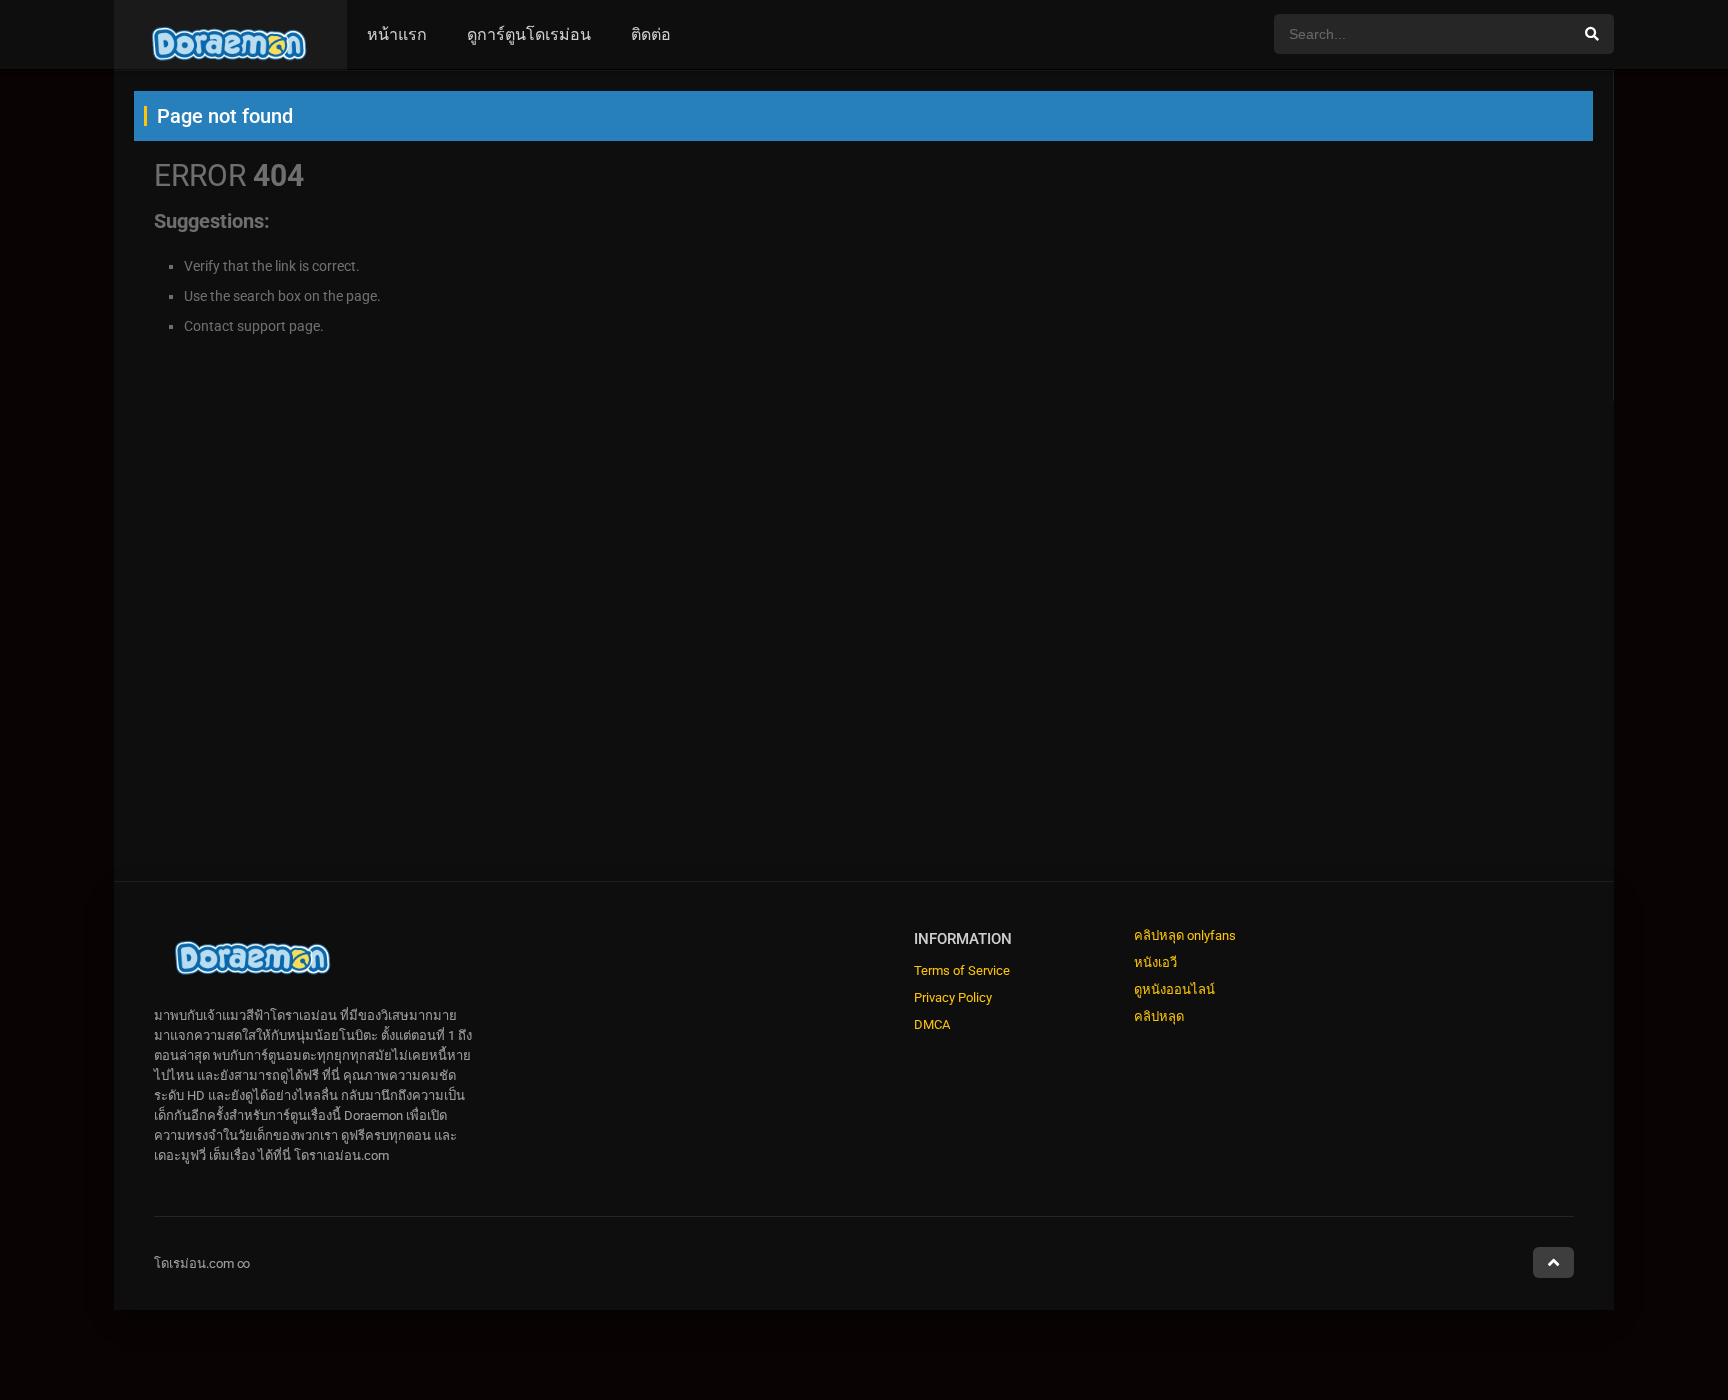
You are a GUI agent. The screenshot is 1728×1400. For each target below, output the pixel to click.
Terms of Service (962, 970)
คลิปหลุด (1159, 1016)
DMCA (932, 1024)
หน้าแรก (397, 34)
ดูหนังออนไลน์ (1174, 989)
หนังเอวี (1155, 962)
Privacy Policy (953, 997)
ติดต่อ (651, 34)
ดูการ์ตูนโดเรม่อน (529, 34)
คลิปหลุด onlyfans (1185, 935)
